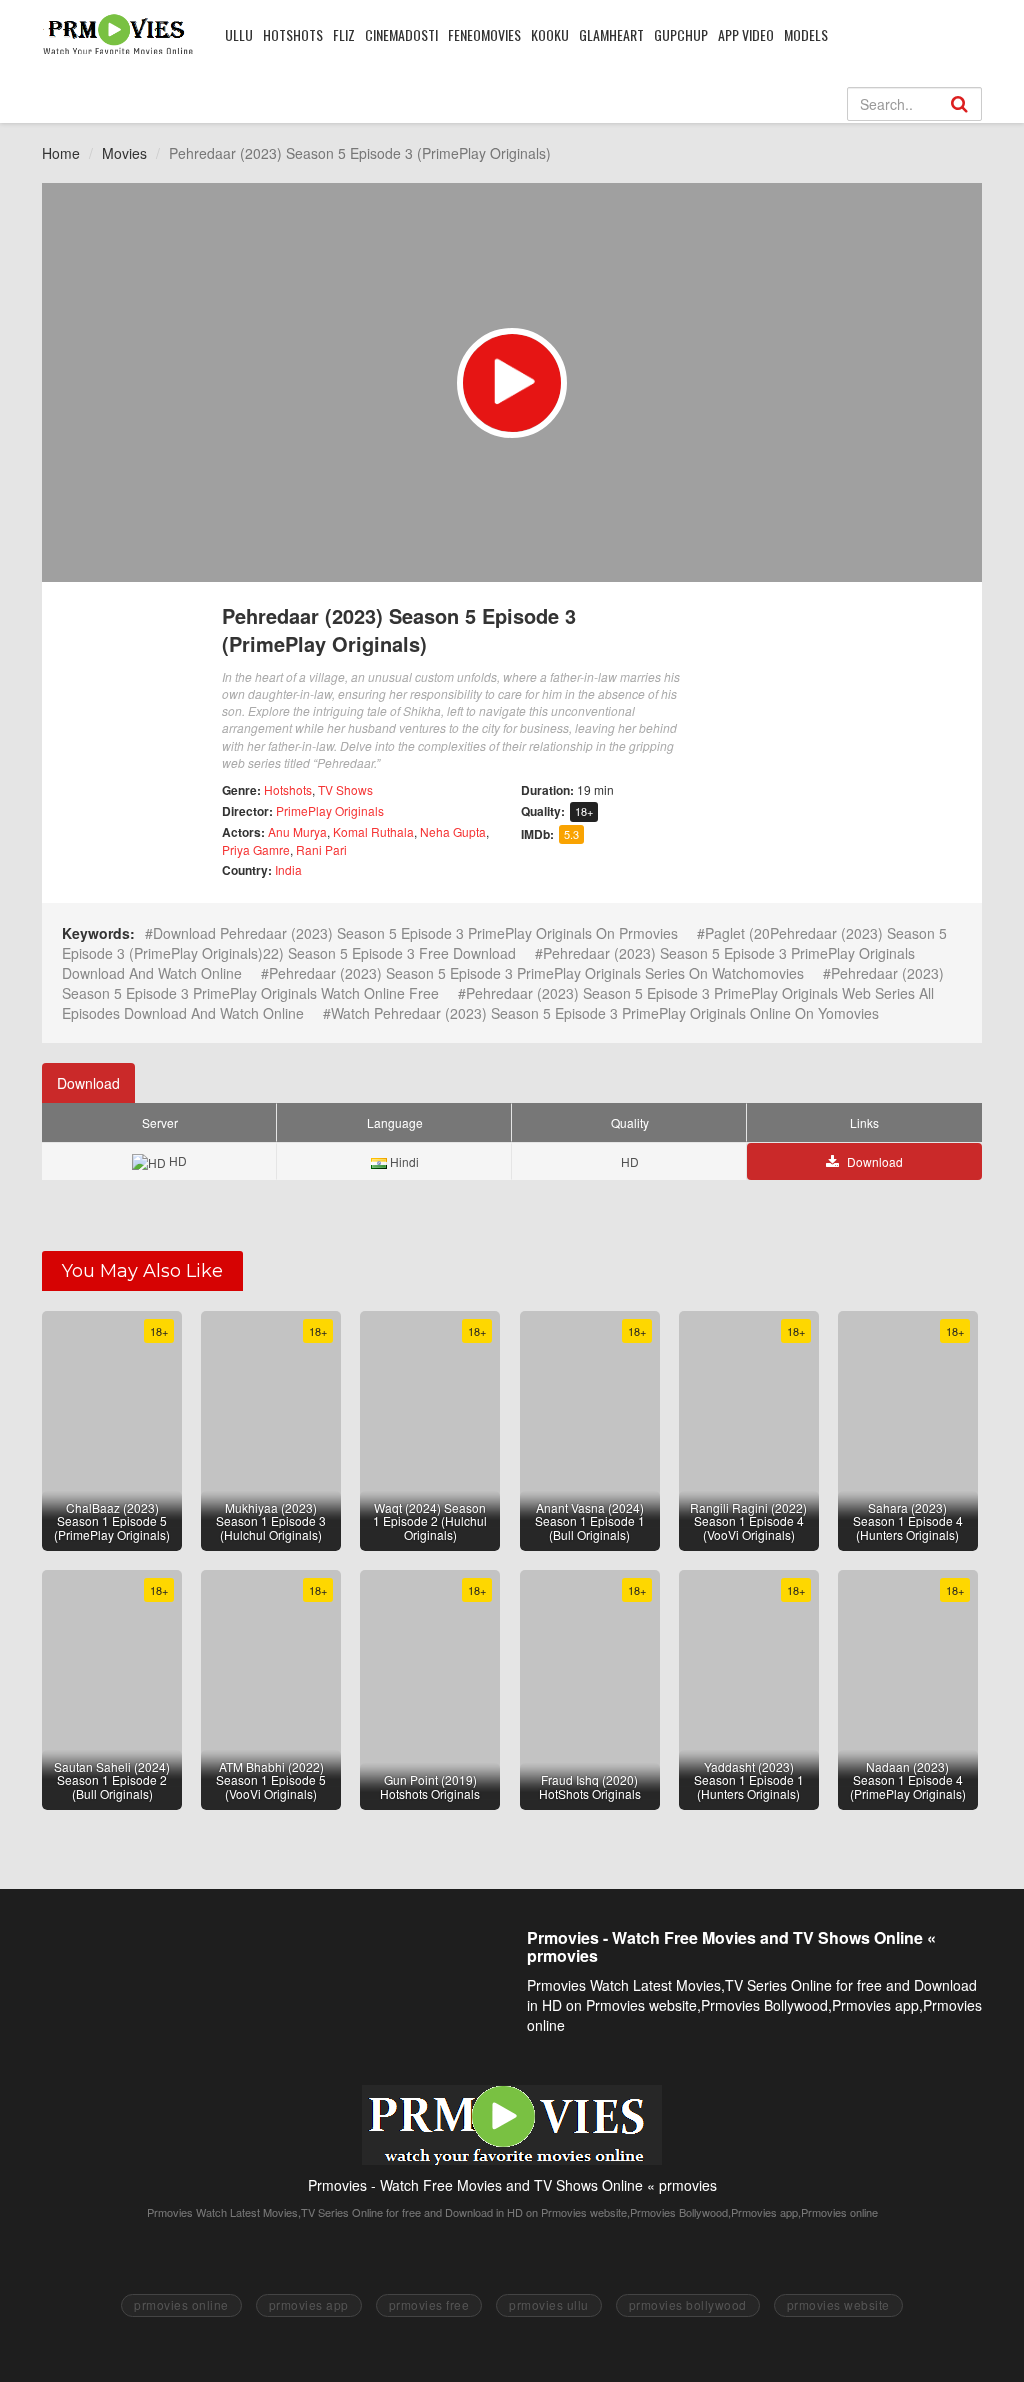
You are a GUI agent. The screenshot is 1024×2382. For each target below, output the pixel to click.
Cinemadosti (401, 34)
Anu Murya (297, 831)
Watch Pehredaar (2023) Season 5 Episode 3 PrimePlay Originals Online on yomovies (605, 1013)
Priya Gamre (256, 849)
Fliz (344, 34)
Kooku (550, 34)
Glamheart (611, 34)
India (288, 869)
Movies (124, 153)
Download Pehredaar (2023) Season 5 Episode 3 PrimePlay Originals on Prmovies (415, 933)
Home (61, 153)
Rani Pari (321, 849)
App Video (746, 34)
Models (806, 34)
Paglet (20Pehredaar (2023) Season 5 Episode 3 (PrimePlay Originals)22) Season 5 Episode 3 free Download (504, 943)
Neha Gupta (453, 831)
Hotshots (293, 34)
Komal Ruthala (373, 831)
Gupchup (681, 34)
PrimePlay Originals (330, 810)
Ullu (239, 34)
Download (88, 1083)
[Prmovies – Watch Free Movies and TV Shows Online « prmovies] (118, 34)
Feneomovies (484, 34)
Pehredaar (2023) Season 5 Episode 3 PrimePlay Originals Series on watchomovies (536, 973)
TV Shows (345, 789)
